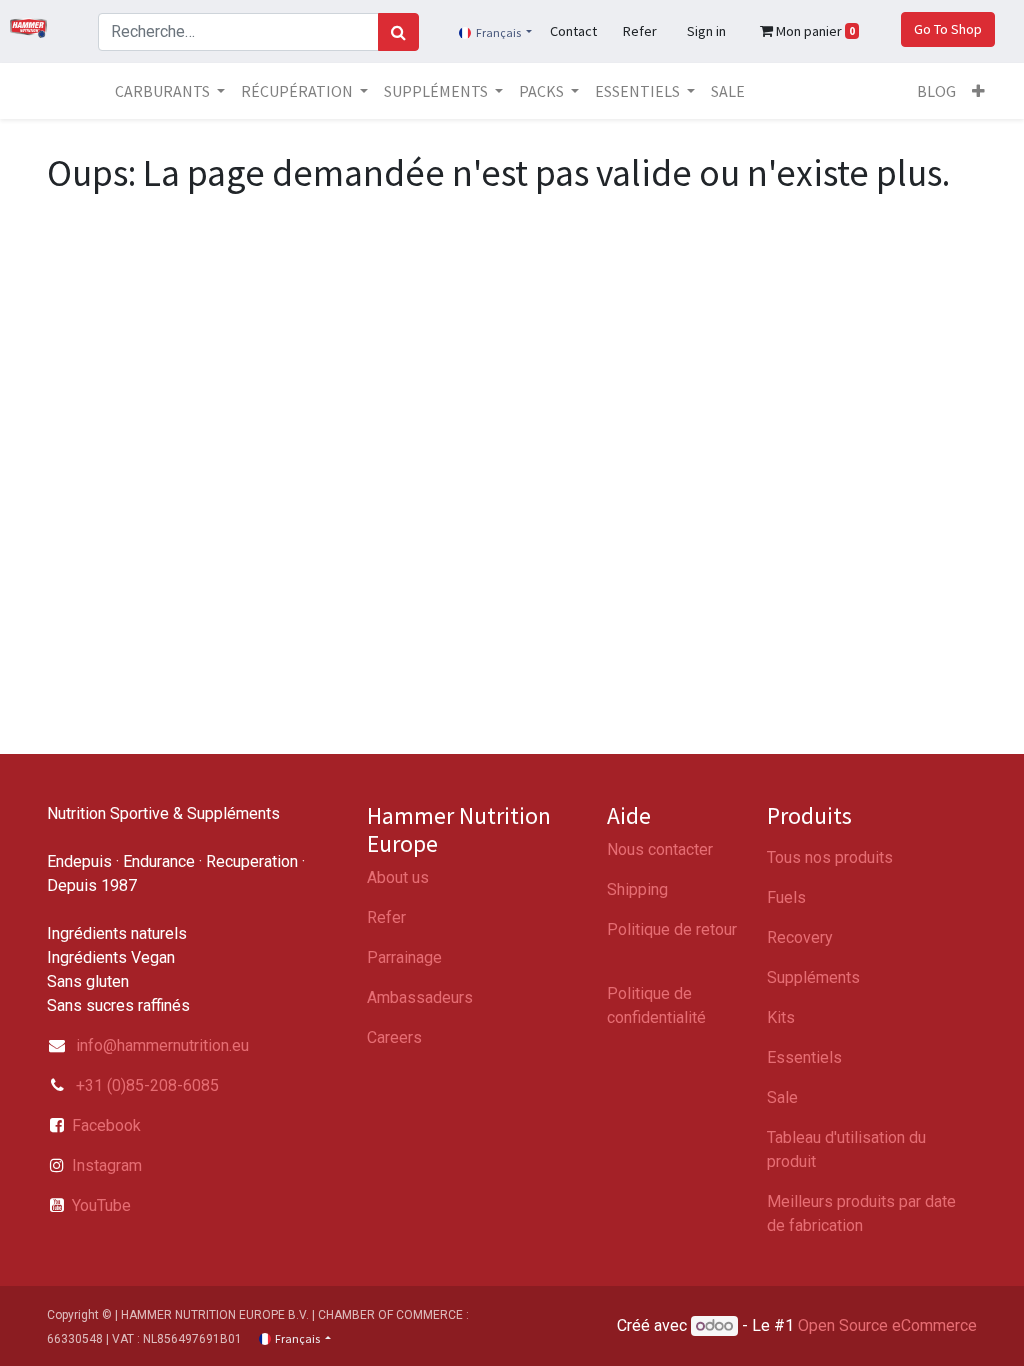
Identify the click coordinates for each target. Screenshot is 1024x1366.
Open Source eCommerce (887, 1325)
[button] (978, 91)
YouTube (101, 1205)
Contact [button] (573, 31)
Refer (386, 917)
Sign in (706, 31)
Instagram (107, 1165)
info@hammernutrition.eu (162, 1045)
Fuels (786, 897)
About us (398, 877)
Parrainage (404, 957)
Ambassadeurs (420, 997)
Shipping (637, 889)
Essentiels (804, 1057)
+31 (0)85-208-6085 (145, 1085)
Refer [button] (640, 31)
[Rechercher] (398, 32)
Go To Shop (948, 29)
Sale (782, 1097)
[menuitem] (728, 91)
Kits (781, 1017)
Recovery (800, 937)
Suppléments (813, 977)
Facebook (106, 1125)
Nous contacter (660, 849)
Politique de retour (672, 929)
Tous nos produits (830, 857)
